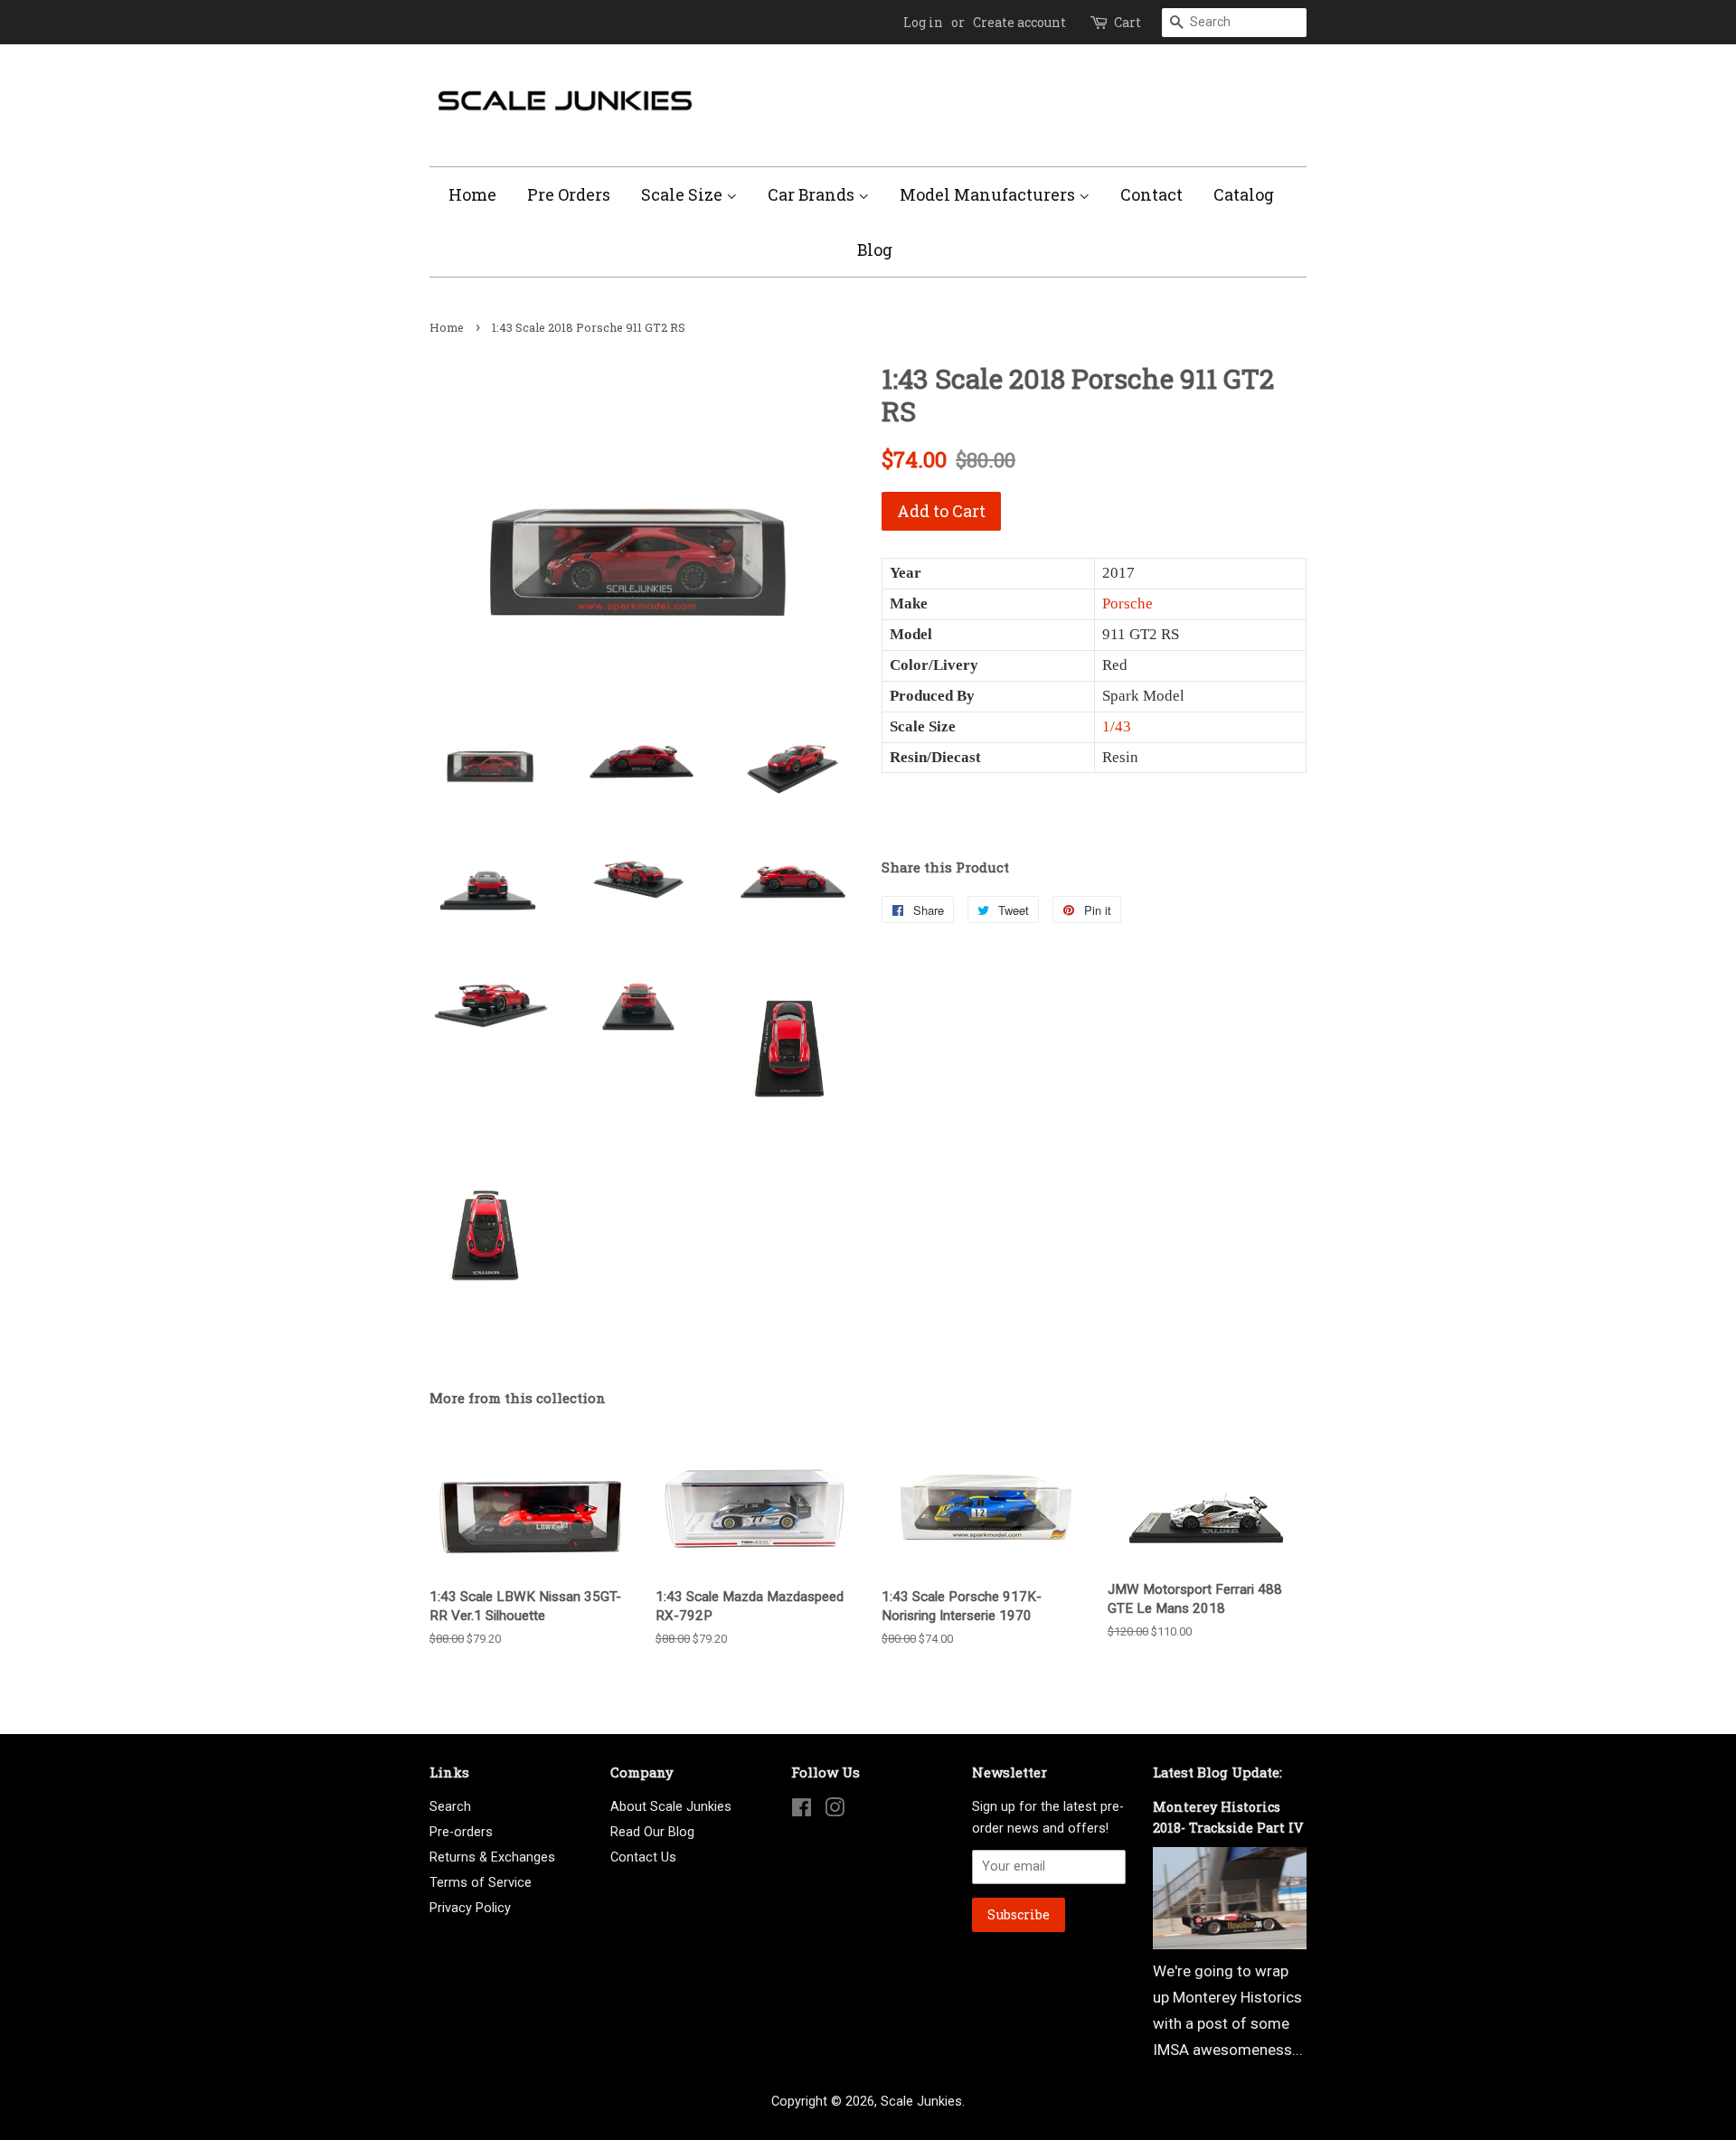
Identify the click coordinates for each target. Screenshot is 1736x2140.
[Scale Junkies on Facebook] (802, 1811)
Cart (1127, 22)
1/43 (1117, 726)
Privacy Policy (470, 1908)
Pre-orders (461, 1832)
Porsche (1127, 603)
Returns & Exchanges (492, 1857)
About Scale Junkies (671, 1807)
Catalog (1244, 194)
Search (450, 1807)
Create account (1019, 22)
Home (472, 194)
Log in (923, 22)
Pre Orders (569, 194)
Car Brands (813, 194)
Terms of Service (481, 1883)
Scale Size (684, 194)
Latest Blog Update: (1217, 1772)
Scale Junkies (921, 2102)
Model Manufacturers (989, 194)
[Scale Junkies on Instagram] (835, 1811)
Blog (875, 250)
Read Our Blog (652, 1832)
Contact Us (643, 1857)
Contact (1151, 194)
